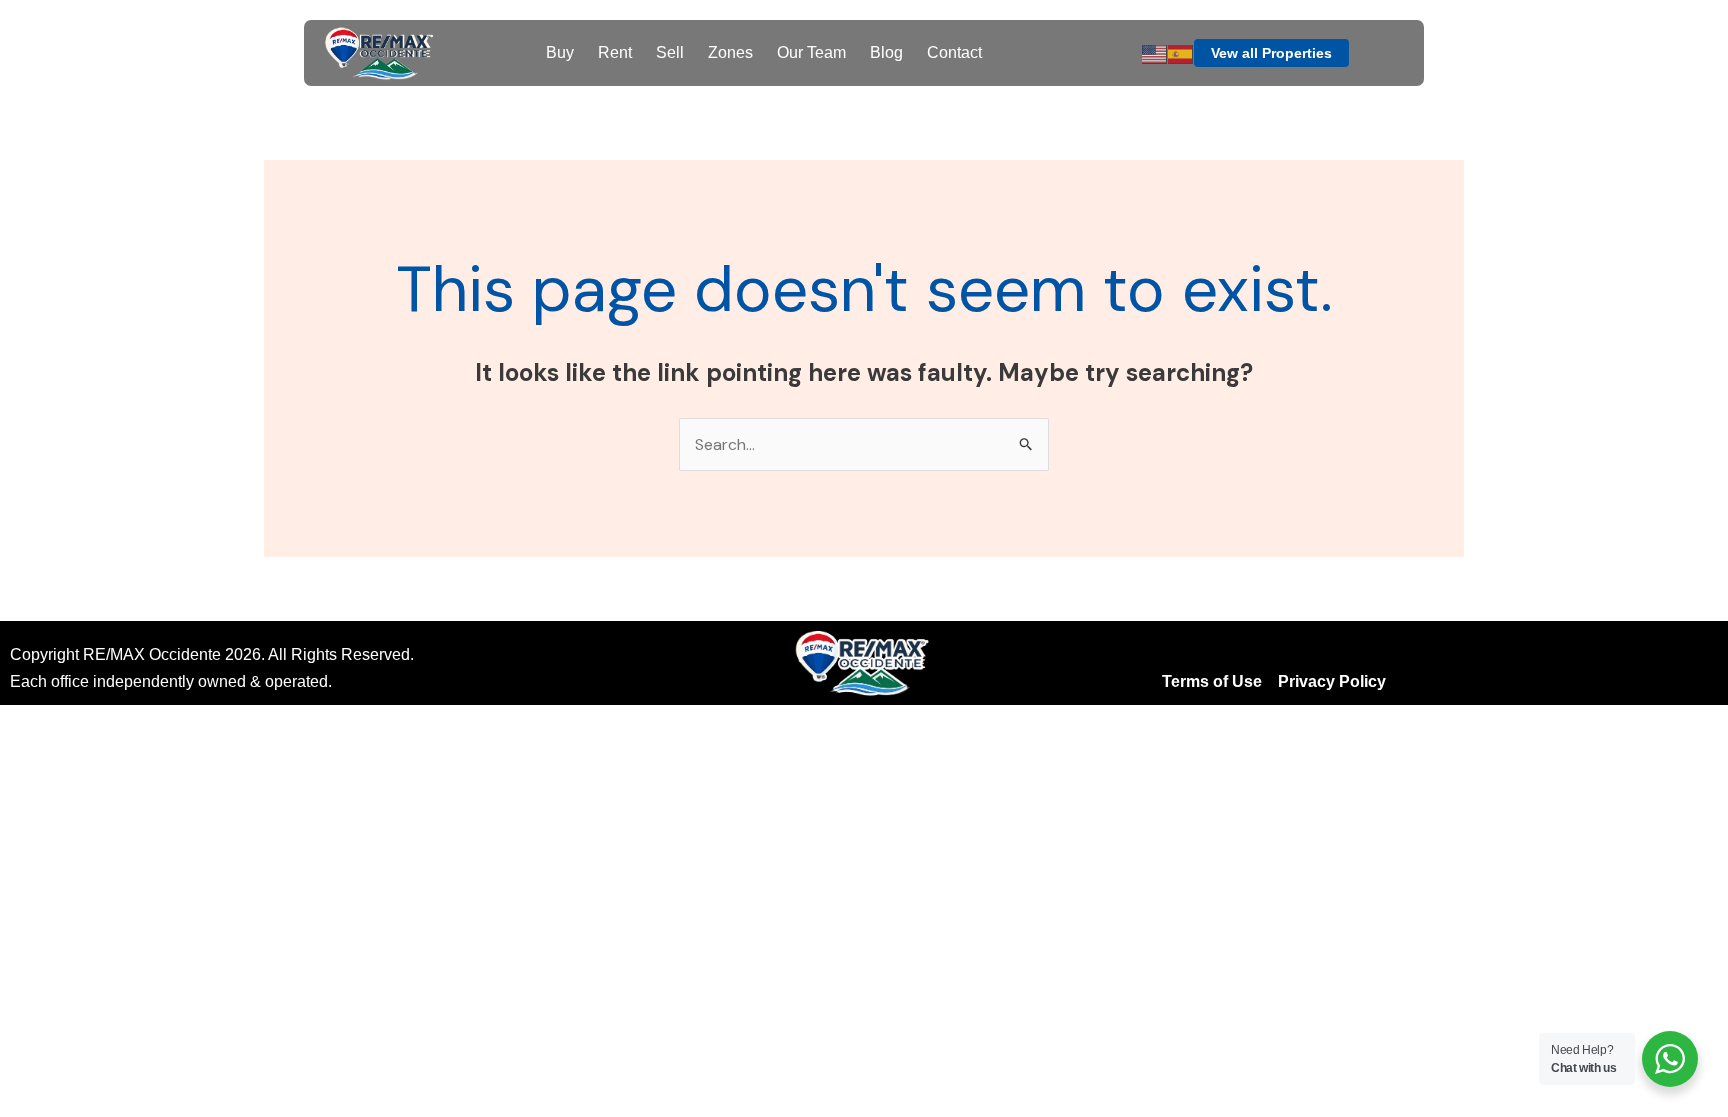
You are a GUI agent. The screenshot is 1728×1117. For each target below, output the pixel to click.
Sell (670, 52)
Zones (730, 52)
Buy (560, 52)
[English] (1155, 52)
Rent (615, 52)
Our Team (811, 52)
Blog (886, 52)
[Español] (1181, 52)
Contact (954, 52)
